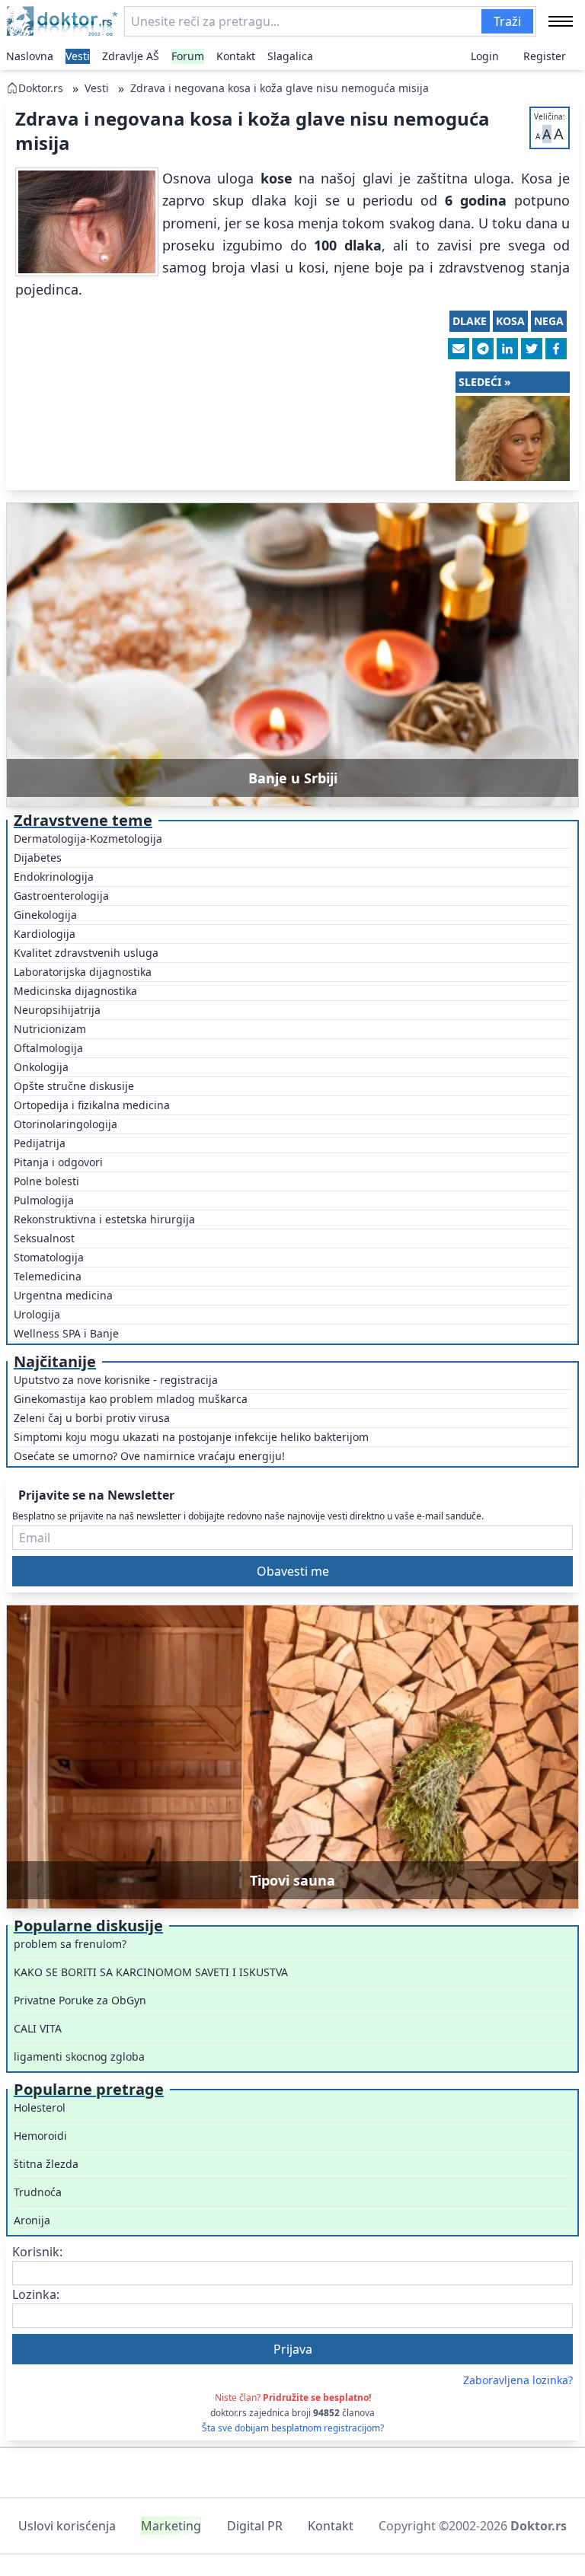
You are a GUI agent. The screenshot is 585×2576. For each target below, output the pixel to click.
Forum (188, 56)
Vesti (78, 56)
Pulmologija (44, 1200)
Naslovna (30, 56)
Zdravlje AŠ (131, 56)
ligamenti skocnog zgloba (79, 2056)
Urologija (37, 1314)
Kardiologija (45, 934)
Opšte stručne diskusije (74, 1086)
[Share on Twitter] (532, 349)
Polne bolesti (46, 1181)
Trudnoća (38, 2192)
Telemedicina (48, 1276)
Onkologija (41, 1067)
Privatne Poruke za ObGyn (80, 2000)
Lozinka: (36, 2294)
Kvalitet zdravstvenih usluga (86, 953)
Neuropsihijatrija (57, 1010)
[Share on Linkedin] (507, 349)
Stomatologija (49, 1257)
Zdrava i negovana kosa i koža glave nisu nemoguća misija (280, 88)
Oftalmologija (48, 1048)
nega (549, 321)
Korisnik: (37, 2252)
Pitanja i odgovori (58, 1162)
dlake (470, 321)
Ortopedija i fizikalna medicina (92, 1105)
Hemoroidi (40, 2136)
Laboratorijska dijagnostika (83, 972)
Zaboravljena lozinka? (518, 2380)
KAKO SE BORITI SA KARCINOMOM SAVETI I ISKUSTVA (151, 1972)
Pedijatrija (40, 1143)
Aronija (32, 2220)
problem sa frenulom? (70, 1944)
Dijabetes (38, 858)
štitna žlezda (46, 2164)
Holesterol (40, 2107)
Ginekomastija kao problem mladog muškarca (131, 1399)
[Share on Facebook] (556, 349)
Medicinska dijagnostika (75, 991)
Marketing (171, 2526)
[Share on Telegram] (483, 349)
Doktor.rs (41, 88)
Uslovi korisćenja (67, 2526)
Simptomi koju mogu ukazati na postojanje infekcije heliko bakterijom (191, 1437)
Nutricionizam (50, 1029)
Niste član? (293, 2397)
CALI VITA (38, 2028)
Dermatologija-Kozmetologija (88, 838)
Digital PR (255, 2526)
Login (485, 56)
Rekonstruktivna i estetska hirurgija (104, 1219)
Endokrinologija (54, 877)
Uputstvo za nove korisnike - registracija (116, 1380)
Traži (507, 21)
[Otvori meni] (561, 21)
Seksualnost (44, 1238)
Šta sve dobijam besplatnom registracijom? (293, 2428)
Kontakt (236, 56)
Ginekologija (45, 915)
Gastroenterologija (61, 896)
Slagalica (290, 56)
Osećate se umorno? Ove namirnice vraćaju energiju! (149, 1456)
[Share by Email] (459, 349)
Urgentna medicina (63, 1295)
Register (545, 56)
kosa (510, 321)
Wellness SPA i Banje (66, 1333)
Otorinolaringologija (66, 1124)
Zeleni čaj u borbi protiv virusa (92, 1418)
